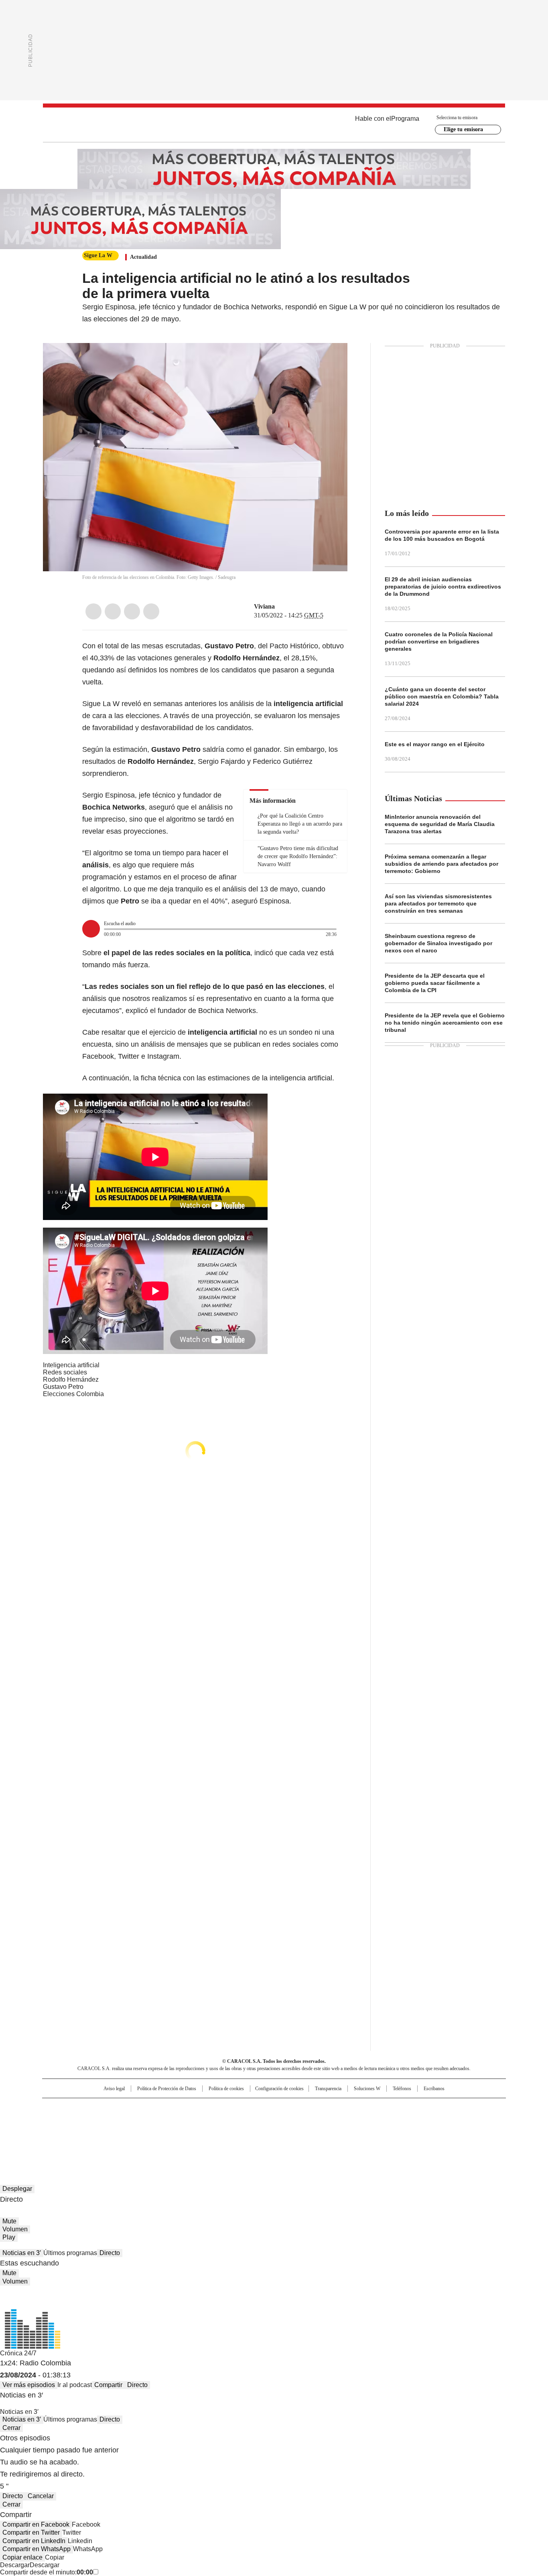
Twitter (113, 611)
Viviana (264, 606)
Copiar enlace (22, 2557)
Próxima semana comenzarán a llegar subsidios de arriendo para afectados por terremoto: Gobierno (441, 864)
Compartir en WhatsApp (37, 2549)
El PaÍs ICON (289, 2132)
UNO (234, 2121)
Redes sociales (65, 1372)
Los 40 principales (215, 2108)
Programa (405, 119)
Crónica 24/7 (18, 2353)
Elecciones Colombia (73, 1394)
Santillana (252, 2108)
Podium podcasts (254, 2132)
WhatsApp (151, 611)
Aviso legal (114, 2089)
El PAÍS (179, 2108)
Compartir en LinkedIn (34, 2541)
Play (9, 2237)
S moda (323, 2132)
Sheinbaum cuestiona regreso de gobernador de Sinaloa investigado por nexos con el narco (438, 943)
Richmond (176, 2132)
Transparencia (328, 2089)
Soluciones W (367, 2089)
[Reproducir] (91, 929)
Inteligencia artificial (71, 1365)
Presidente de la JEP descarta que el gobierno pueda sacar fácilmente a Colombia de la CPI (435, 983)
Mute (9, 2221)
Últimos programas (70, 2253)
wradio (258, 2121)
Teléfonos (402, 2089)
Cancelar (41, 2496)
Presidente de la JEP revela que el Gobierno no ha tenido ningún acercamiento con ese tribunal (445, 1023)
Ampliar (331, 359)
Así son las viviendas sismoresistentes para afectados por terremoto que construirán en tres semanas (438, 903)
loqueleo (359, 2132)
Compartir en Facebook (36, 2524)
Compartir (108, 2385)
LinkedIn (132, 611)
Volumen (15, 2229)
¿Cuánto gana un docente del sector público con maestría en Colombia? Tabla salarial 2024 (442, 696)
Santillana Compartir (297, 2108)
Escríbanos (434, 2089)
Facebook (93, 611)
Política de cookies (226, 2089)
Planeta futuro (382, 2121)
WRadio (274, 125)
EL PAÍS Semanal (348, 2121)
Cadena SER (335, 2108)
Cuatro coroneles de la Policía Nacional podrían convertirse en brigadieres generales (439, 641)
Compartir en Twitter (31, 2532)
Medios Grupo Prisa (111, 2135)
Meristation (398, 2132)
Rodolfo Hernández (71, 1379)
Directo (110, 2253)
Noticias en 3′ (22, 2253)
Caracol (419, 2108)
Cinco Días (290, 2121)
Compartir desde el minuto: (47, 2572)
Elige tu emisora (463, 129)
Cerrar (11, 2428)
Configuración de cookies (279, 2089)
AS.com (363, 2108)
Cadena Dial (319, 2121)
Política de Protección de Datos (167, 2089)
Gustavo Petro (63, 1387)
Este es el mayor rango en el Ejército (435, 744)
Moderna (217, 2132)
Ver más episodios (29, 2385)
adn (389, 2108)
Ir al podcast (75, 2385)
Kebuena (416, 2121)
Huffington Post (191, 2121)
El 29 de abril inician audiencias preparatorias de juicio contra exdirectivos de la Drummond (443, 587)
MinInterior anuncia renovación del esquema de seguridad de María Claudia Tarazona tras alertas (440, 824)
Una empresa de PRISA (111, 2116)
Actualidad (143, 257)
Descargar (15, 2565)
